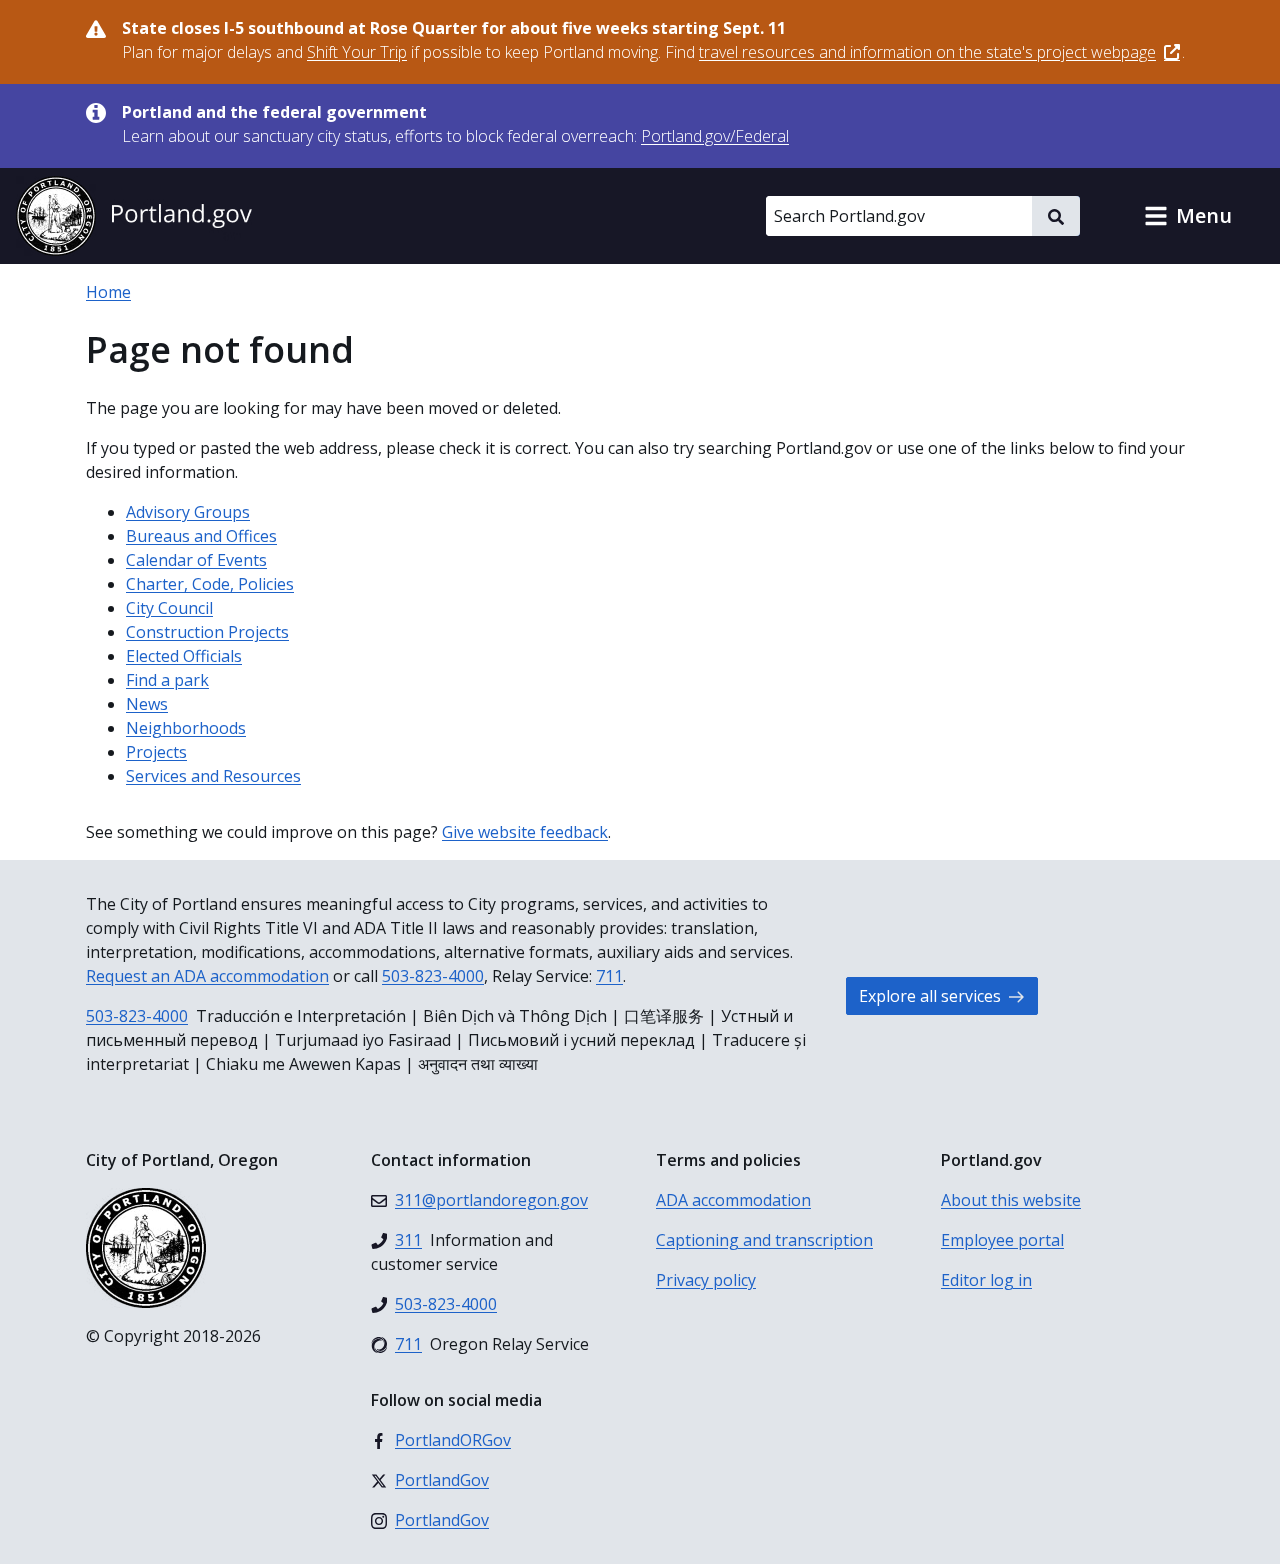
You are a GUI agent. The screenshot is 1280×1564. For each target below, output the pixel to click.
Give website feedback (525, 832)
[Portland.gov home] (134, 216)
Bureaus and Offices (201, 536)
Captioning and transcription (764, 1240)
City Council (169, 608)
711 (609, 976)
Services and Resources (213, 776)
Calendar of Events (196, 560)
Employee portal (1002, 1240)
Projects (156, 752)
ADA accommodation (733, 1200)
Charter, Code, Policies (210, 584)
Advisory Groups (188, 512)
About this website (1011, 1200)
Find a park (167, 680)
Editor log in (986, 1280)
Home (108, 292)
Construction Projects (207, 632)
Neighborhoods (186, 728)
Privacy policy (706, 1280)
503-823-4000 (433, 976)
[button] (1188, 216)
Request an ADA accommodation (207, 976)
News (147, 704)
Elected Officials (184, 656)
